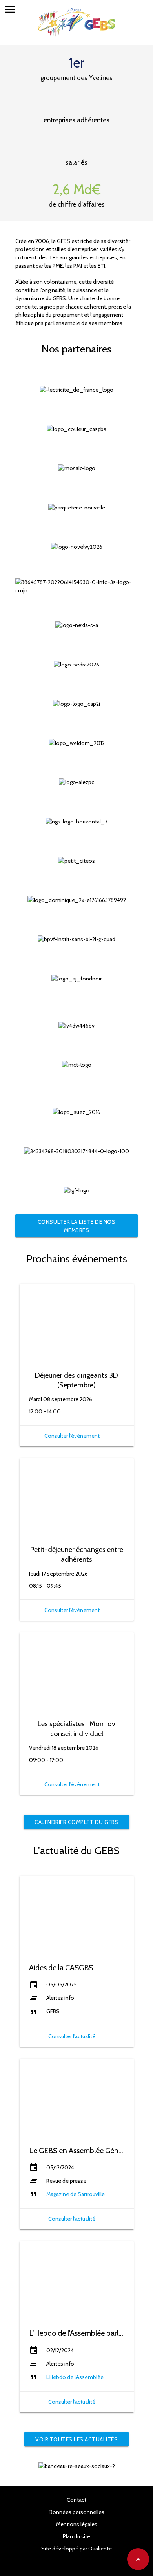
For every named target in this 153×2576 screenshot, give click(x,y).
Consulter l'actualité (72, 2036)
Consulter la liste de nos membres (77, 1226)
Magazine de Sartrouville (76, 2194)
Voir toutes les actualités (76, 2439)
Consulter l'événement (72, 1436)
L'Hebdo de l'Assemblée (75, 2377)
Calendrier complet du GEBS (76, 1822)
